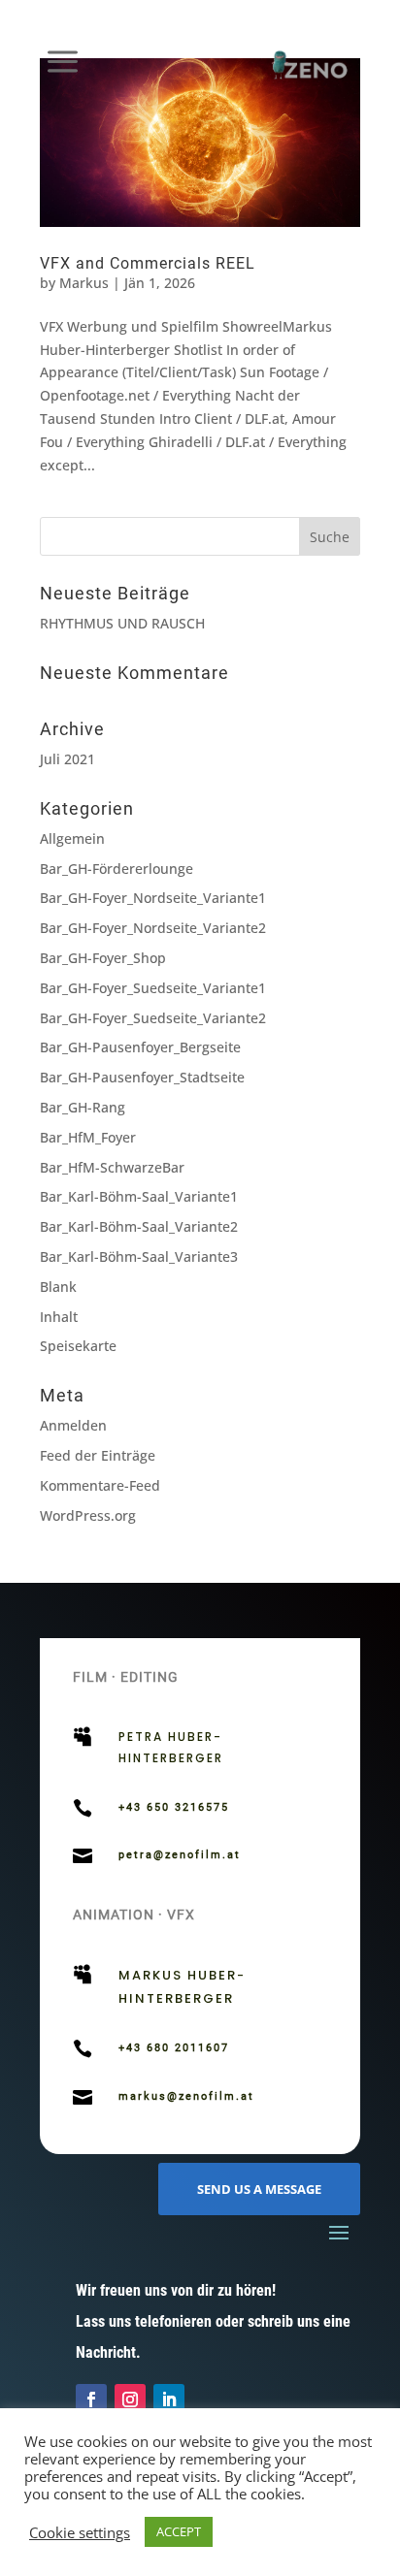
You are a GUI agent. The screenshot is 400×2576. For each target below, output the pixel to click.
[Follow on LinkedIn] (169, 2399)
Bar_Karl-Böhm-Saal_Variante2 (139, 1226)
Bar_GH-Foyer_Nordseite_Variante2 (153, 928)
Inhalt (59, 1317)
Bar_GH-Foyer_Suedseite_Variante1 (153, 988)
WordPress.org (88, 1515)
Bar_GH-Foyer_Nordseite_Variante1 (153, 898)
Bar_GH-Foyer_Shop (103, 958)
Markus (84, 283)
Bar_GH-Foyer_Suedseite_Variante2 (153, 1018)
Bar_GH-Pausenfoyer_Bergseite (140, 1047)
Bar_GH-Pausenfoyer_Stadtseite (142, 1077)
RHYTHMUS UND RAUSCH (122, 623)
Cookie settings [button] (80, 2532)
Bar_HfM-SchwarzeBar (112, 1167)
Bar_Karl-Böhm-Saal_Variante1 (139, 1196)
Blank (58, 1287)
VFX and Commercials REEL (148, 263)
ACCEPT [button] (179, 2531)
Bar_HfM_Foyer (88, 1137)
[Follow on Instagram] (130, 2399)
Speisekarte (78, 1346)
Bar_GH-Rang (83, 1107)
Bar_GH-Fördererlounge (117, 869)
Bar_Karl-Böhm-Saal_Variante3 (139, 1256)
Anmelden (73, 1425)
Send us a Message (259, 2189)
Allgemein (72, 838)
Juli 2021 (67, 759)
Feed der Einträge (98, 1455)
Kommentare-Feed (100, 1485)
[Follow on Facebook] (91, 2399)
